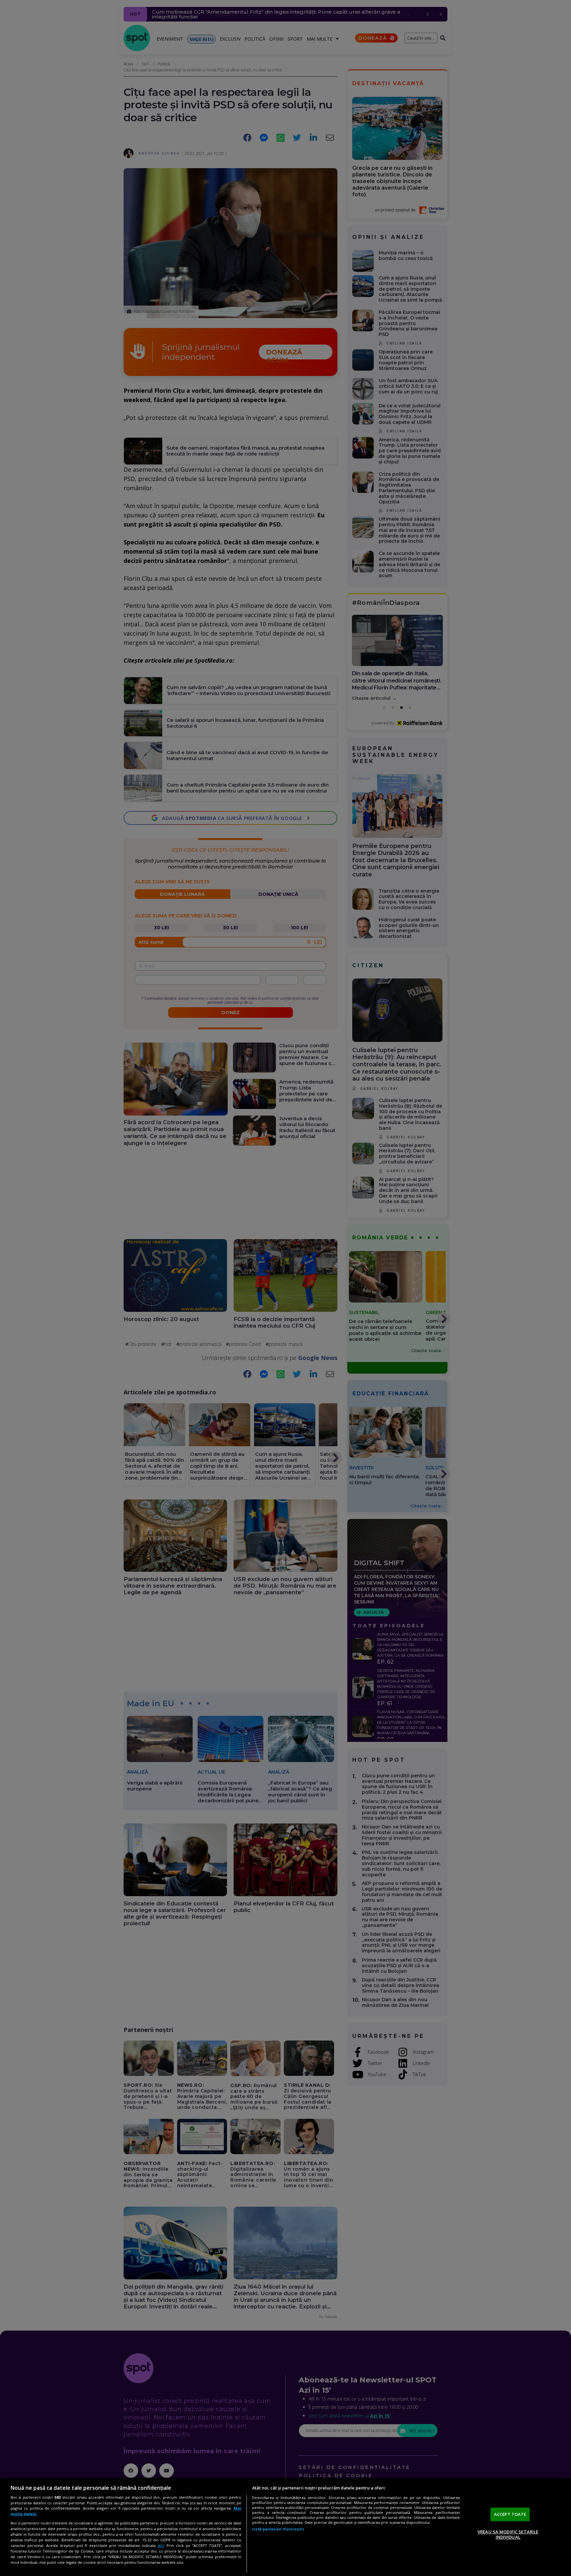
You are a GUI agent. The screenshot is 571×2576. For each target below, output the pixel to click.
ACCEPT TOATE (510, 2514)
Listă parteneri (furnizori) (278, 2529)
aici (161, 2545)
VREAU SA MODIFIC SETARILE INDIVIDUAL (508, 2534)
